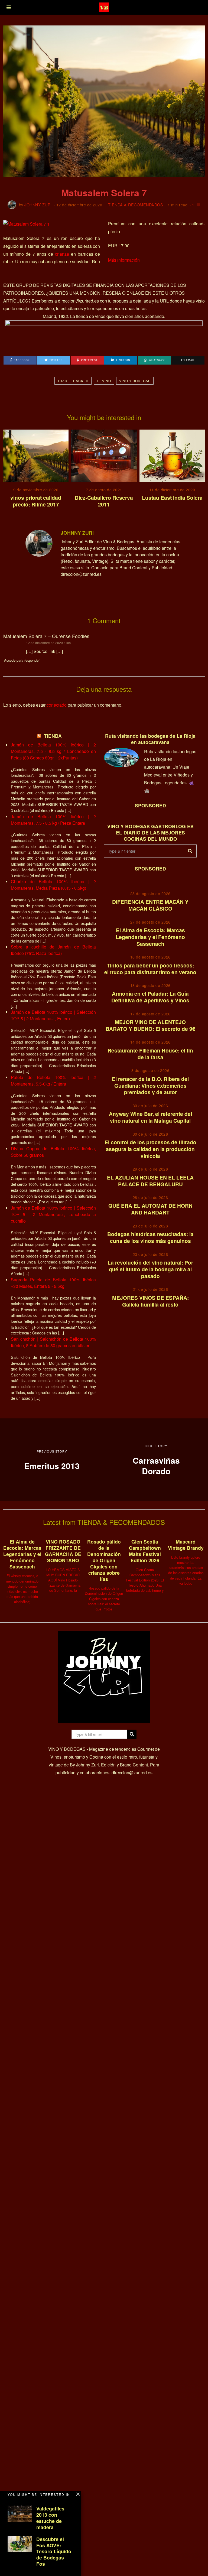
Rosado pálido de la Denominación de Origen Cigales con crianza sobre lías (104, 1560)
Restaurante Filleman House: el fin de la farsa (150, 1054)
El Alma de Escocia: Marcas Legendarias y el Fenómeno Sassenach (150, 937)
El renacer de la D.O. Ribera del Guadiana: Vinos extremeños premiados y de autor (150, 1086)
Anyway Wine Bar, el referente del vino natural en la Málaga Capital (150, 1117)
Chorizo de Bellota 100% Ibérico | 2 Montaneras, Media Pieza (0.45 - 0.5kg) (53, 885)
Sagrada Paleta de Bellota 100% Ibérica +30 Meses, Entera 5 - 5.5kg (53, 1283)
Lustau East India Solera (172, 498)
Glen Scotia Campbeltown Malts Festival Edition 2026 (145, 1551)
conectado (57, 705)
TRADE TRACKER (73, 381)
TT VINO (104, 381)
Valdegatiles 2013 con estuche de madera (50, 2518)
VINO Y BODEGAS (135, 381)
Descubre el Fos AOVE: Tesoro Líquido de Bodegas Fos (54, 2551)
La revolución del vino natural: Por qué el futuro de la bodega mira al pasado (150, 1269)
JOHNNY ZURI (38, 205)
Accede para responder (22, 660)
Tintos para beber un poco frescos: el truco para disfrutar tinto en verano (150, 969)
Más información (124, 260)
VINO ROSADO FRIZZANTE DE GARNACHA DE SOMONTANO (63, 1551)
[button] (190, 851)
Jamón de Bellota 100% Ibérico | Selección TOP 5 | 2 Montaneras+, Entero (53, 1015)
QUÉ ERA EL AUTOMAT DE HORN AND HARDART (150, 1209)
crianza (62, 254)
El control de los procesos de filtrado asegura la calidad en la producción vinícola (150, 1149)
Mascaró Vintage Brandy (186, 1545)
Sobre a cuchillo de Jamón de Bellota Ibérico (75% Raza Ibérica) (53, 950)
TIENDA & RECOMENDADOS (136, 205)
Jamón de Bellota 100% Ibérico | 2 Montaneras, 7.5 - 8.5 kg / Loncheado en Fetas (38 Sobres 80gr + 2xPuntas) (53, 751)
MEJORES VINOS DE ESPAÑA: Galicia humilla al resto (150, 1301)
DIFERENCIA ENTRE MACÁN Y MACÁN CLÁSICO (150, 905)
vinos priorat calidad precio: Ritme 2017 (36, 501)
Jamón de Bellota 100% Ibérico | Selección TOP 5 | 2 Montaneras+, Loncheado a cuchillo (53, 1214)
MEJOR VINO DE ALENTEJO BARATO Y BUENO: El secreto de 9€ (150, 1025)
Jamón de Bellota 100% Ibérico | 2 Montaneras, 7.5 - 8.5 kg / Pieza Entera (53, 820)
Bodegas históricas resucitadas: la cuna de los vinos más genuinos (150, 1237)
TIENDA (53, 736)
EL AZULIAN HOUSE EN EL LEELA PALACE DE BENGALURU (150, 1181)
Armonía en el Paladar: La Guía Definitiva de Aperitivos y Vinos (150, 997)
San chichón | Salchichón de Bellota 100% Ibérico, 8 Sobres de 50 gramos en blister (53, 1342)
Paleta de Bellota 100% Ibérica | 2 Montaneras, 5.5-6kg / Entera (53, 1081)
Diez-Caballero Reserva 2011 (104, 501)
